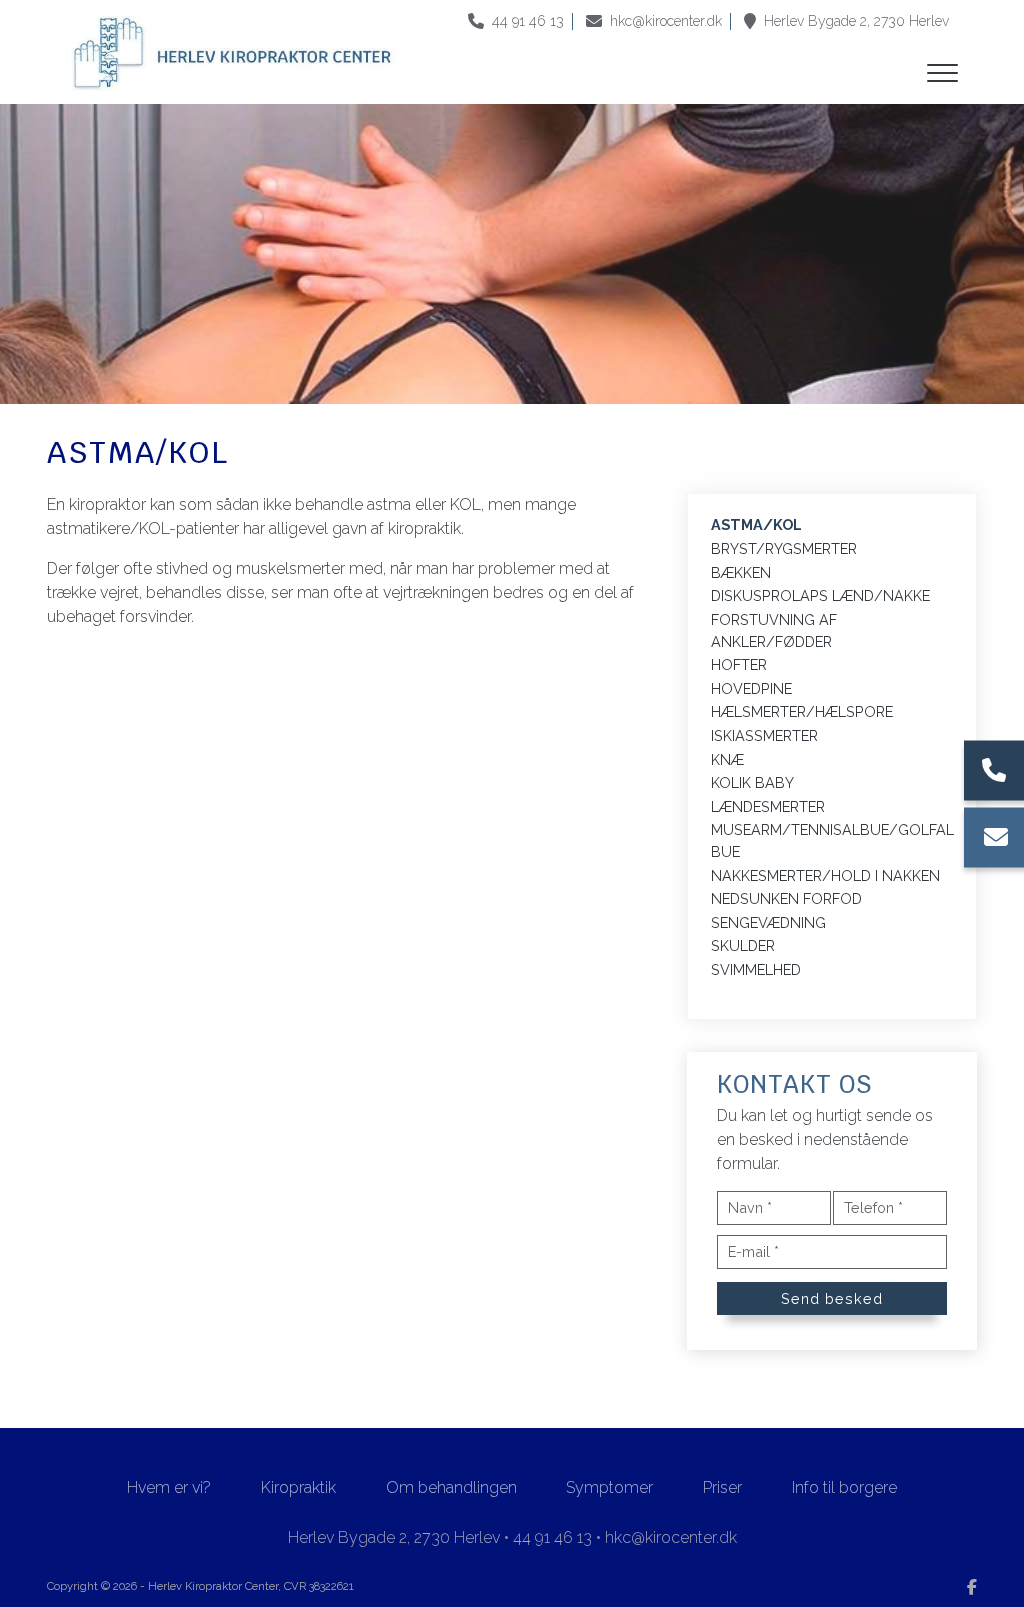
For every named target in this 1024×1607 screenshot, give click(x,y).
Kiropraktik (298, 1487)
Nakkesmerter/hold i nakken (825, 875)
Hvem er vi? (169, 1487)
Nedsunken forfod (786, 898)
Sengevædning (768, 922)
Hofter (739, 664)
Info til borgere (844, 1487)
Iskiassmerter (764, 735)
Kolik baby (752, 782)
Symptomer (609, 1487)
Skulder (743, 945)
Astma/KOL (756, 524)
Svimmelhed (756, 969)
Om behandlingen (451, 1487)
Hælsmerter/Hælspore (802, 711)
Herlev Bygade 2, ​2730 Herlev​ (856, 21)
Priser (722, 1487)
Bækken (741, 572)
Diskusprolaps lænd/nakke (820, 595)
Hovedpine (751, 688)
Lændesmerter (768, 806)
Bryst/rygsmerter (784, 548)
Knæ (727, 759)
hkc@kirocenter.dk (666, 21)
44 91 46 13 (528, 21)
